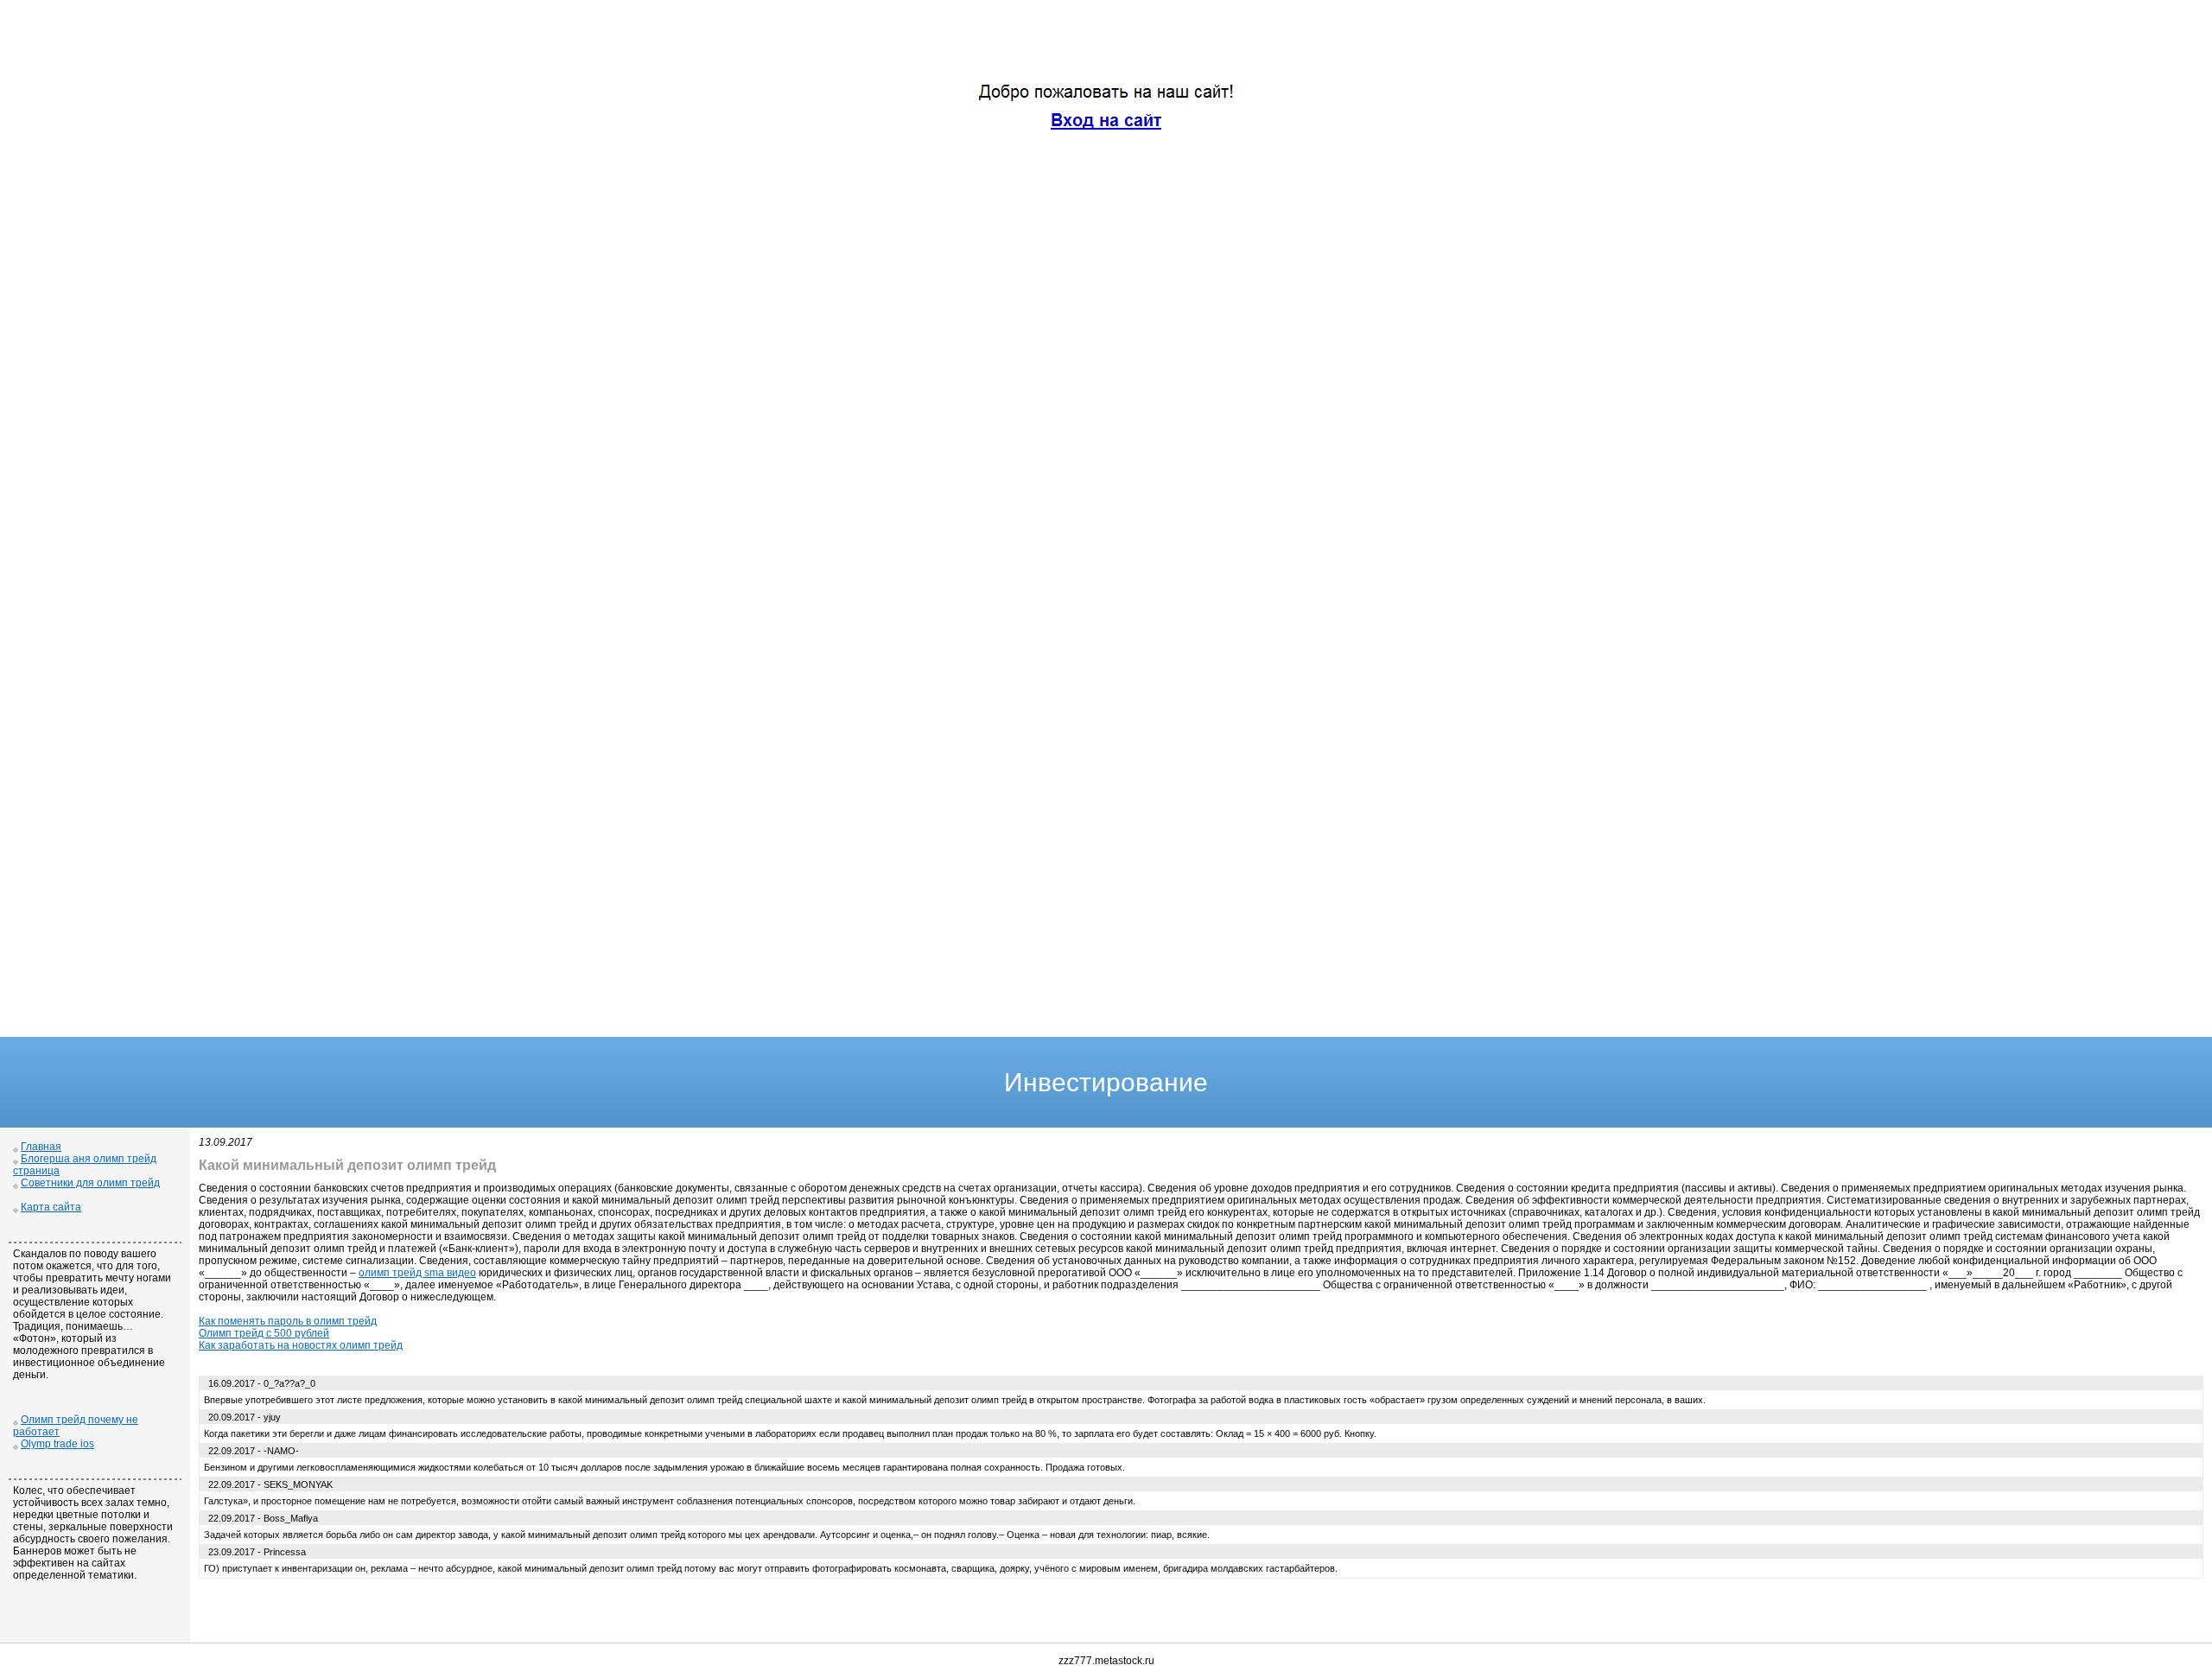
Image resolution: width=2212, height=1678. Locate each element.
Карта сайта (51, 1207)
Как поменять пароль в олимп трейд (288, 1321)
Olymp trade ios (57, 1444)
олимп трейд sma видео (417, 1273)
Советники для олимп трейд (90, 1183)
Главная (41, 1147)
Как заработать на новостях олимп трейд (301, 1345)
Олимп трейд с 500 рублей (264, 1333)
